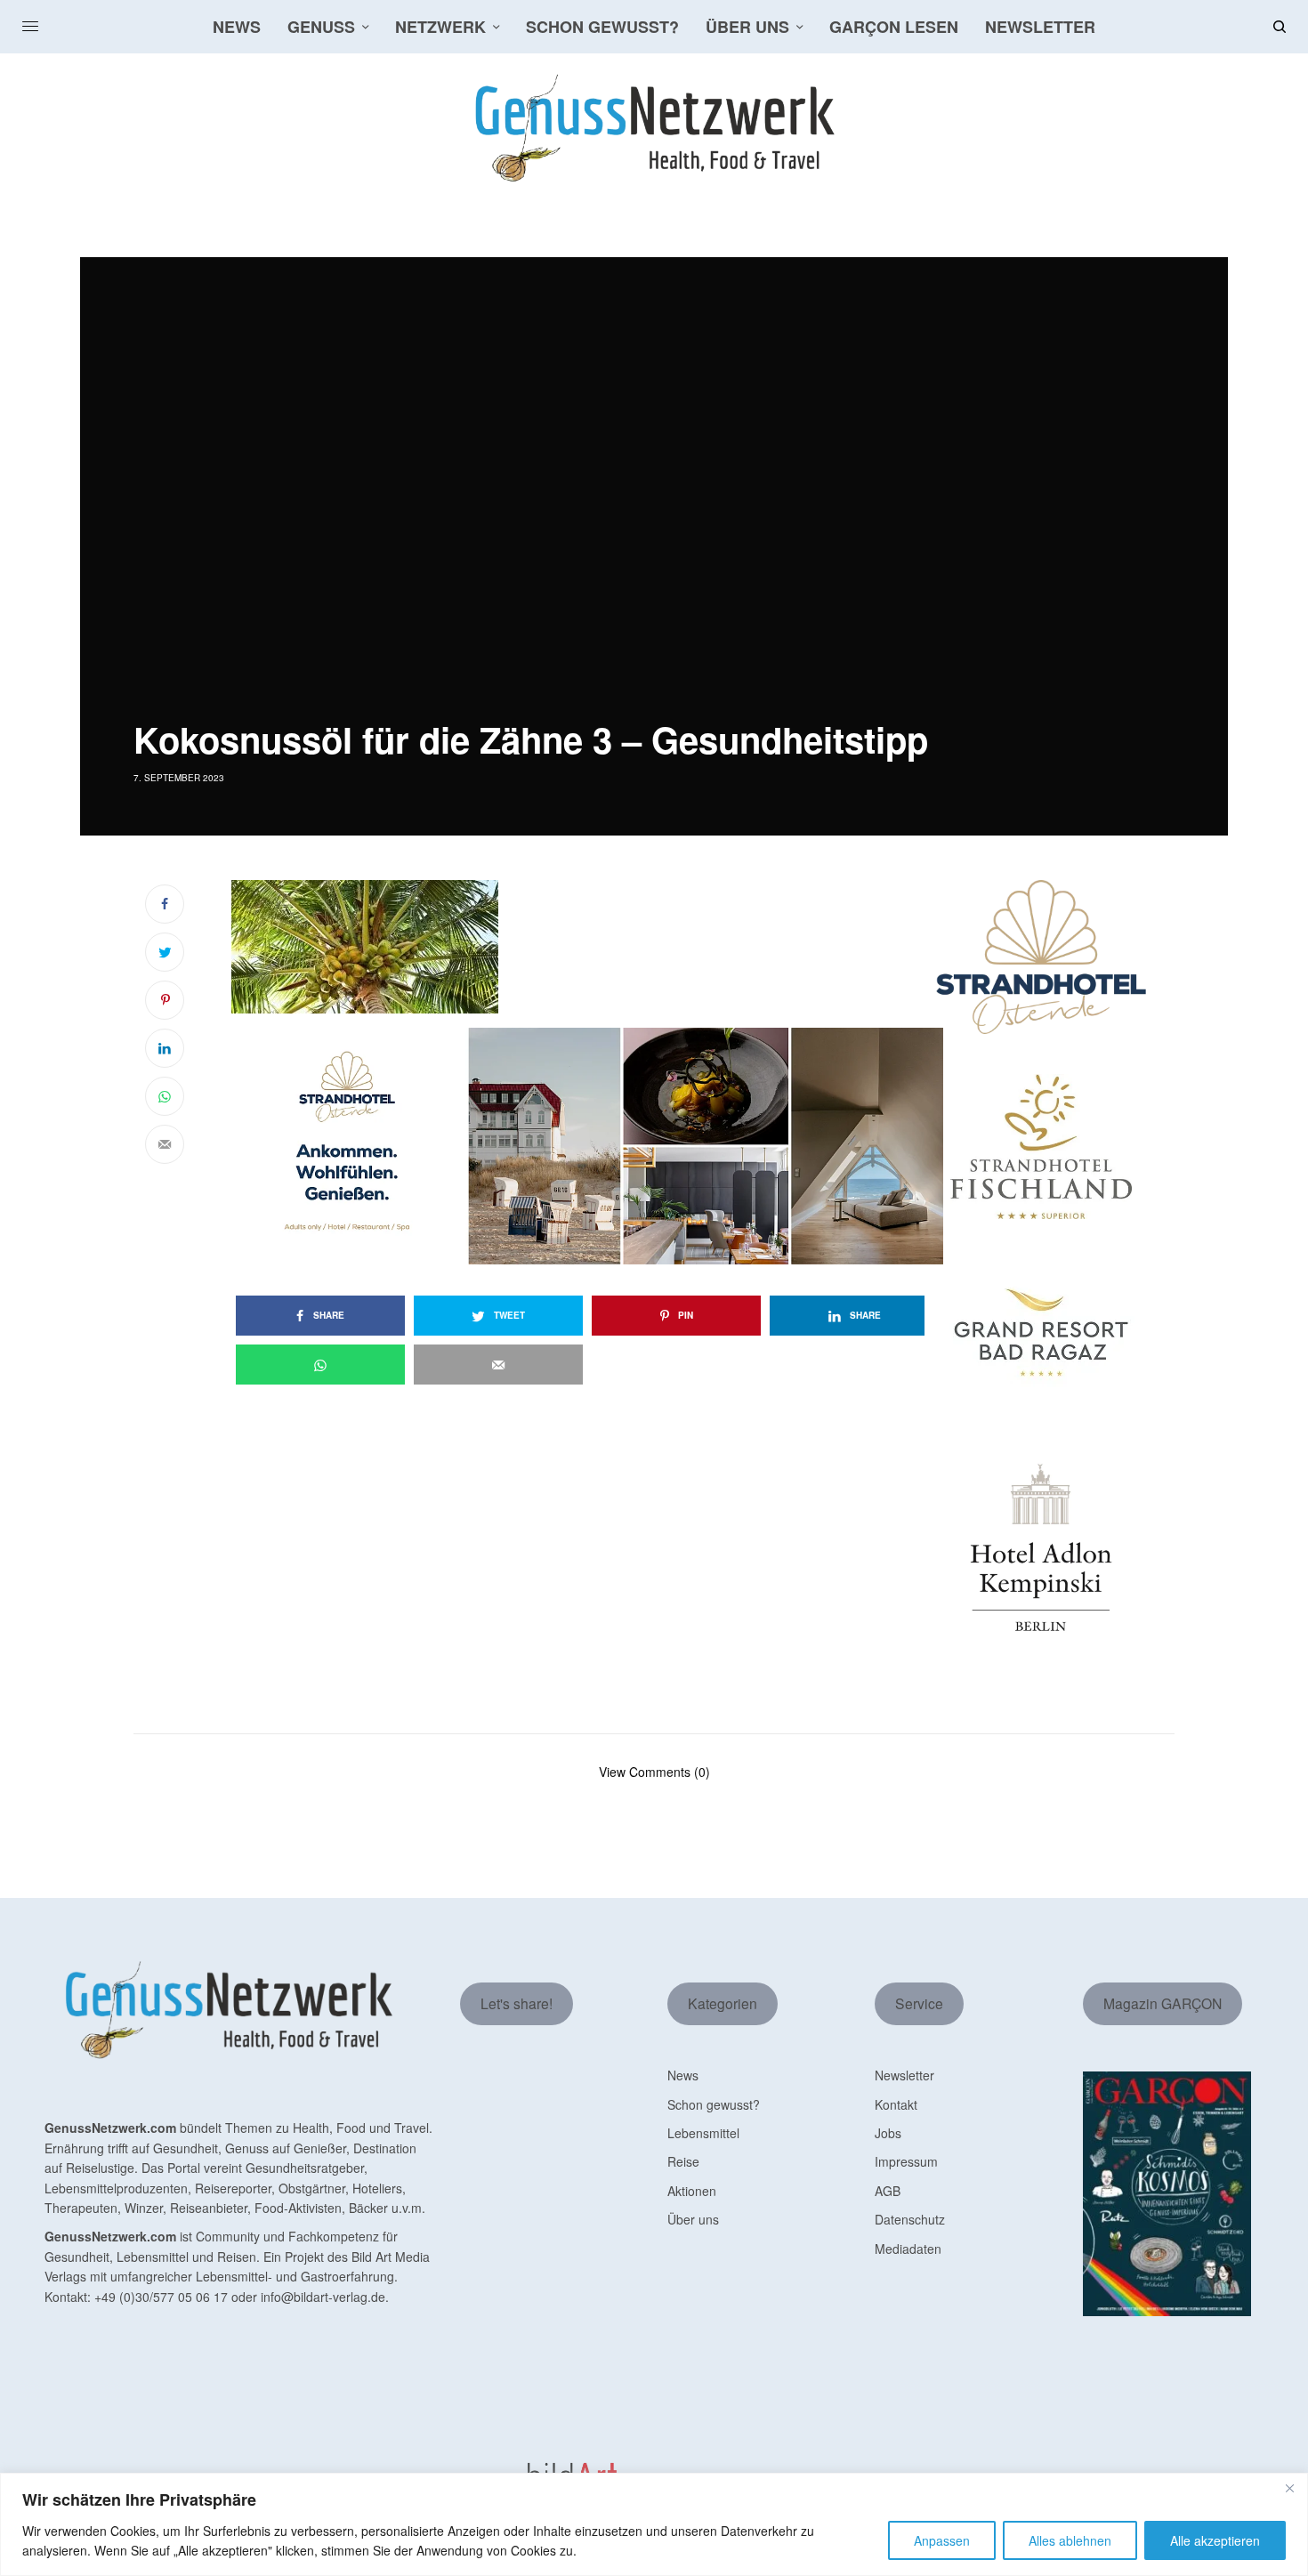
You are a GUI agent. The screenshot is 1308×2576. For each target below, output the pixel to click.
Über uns (693, 2219)
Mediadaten (908, 2249)
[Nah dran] (1289, 2488)
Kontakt (896, 2104)
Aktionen (692, 2191)
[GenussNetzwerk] (654, 128)
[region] (654, 2524)
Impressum (906, 2161)
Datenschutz (910, 2219)
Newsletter (904, 2075)
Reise (683, 2161)
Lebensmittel (703, 2133)
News (683, 2075)
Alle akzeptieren (1215, 2540)
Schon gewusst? (714, 2104)
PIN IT (597, 946)
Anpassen (942, 2540)
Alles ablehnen (1070, 2540)
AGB (888, 2191)
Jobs (888, 2133)
